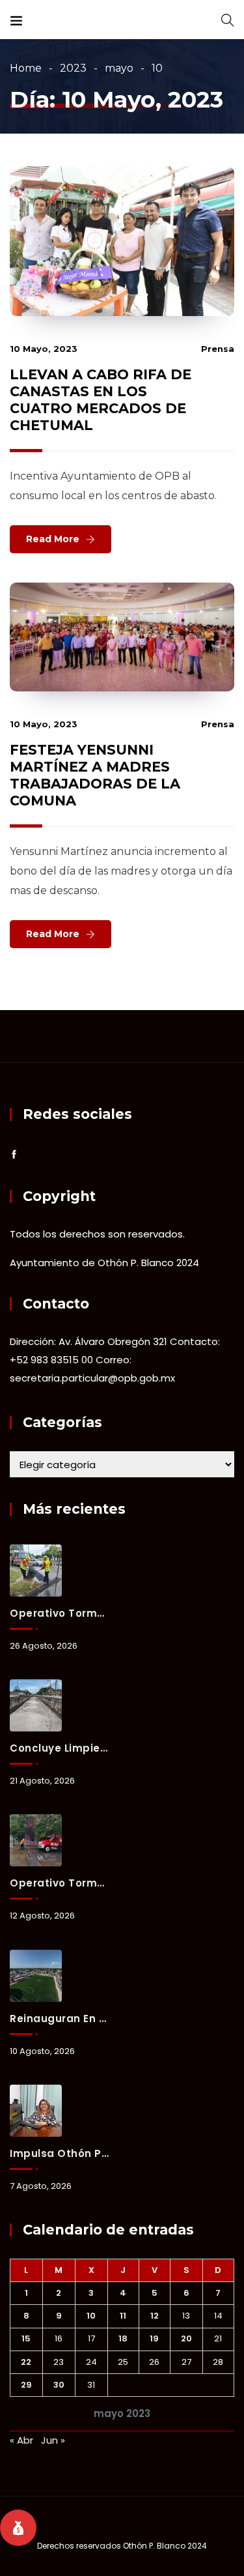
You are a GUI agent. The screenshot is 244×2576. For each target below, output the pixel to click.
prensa (218, 349)
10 (91, 2316)
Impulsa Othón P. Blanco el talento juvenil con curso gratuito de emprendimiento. (59, 2153)
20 (186, 2338)
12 (155, 2316)
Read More (53, 539)
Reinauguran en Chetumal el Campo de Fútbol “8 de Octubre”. (59, 2019)
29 (26, 2385)
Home (26, 68)
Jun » (53, 2440)
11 (123, 2316)
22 (26, 2362)
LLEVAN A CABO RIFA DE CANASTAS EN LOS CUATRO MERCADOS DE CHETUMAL (101, 400)
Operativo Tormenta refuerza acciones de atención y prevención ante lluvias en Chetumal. (59, 1883)
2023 (73, 68)
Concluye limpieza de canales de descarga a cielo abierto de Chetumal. (59, 1748)
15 (26, 2338)
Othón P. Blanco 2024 (165, 2546)
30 (59, 2385)
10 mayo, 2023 (44, 349)
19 (154, 2338)
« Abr (21, 2440)
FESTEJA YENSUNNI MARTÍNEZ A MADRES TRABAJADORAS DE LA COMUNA (95, 775)
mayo (119, 68)
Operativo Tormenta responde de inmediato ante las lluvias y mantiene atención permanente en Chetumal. (59, 1613)
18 (123, 2338)
